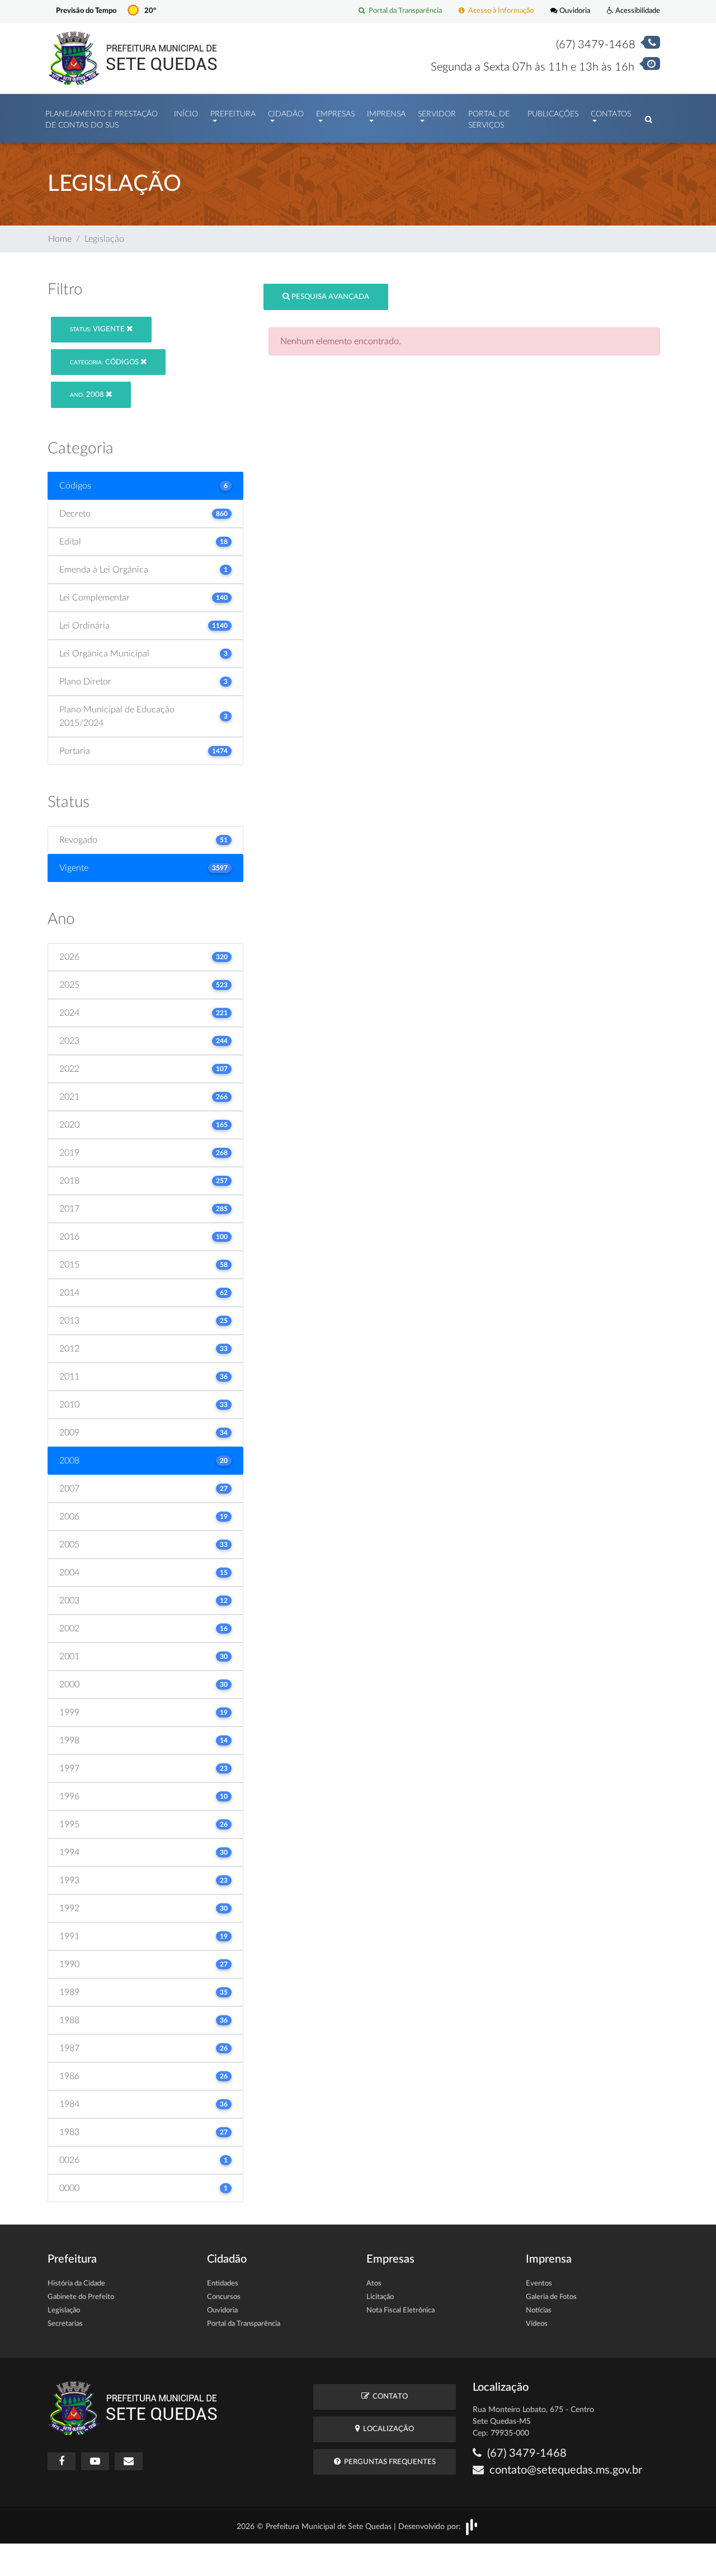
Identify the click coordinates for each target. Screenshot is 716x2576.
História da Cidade (76, 2284)
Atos (374, 2284)
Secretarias (65, 2324)
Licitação (380, 2297)
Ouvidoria (574, 11)
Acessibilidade (637, 11)
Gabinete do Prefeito (81, 2297)
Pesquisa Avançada (329, 297)
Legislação (64, 2310)
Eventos (539, 2284)
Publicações (553, 114)
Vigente (98, 329)
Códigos (105, 362)
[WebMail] (129, 2461)
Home (60, 239)
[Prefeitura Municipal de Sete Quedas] (133, 58)
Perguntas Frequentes (388, 2462)
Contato (388, 2397)
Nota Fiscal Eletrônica (401, 2310)
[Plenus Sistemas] (472, 2526)
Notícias (539, 2310)
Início (186, 114)
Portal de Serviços (489, 120)
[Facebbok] (62, 2461)
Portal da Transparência (404, 11)
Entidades (223, 2284)
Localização (387, 2429)
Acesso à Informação (499, 11)
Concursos (224, 2297)
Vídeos (537, 2324)
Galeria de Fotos (551, 2297)
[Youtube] (95, 2461)
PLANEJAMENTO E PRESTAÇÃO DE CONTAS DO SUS (102, 120)
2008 (88, 395)
